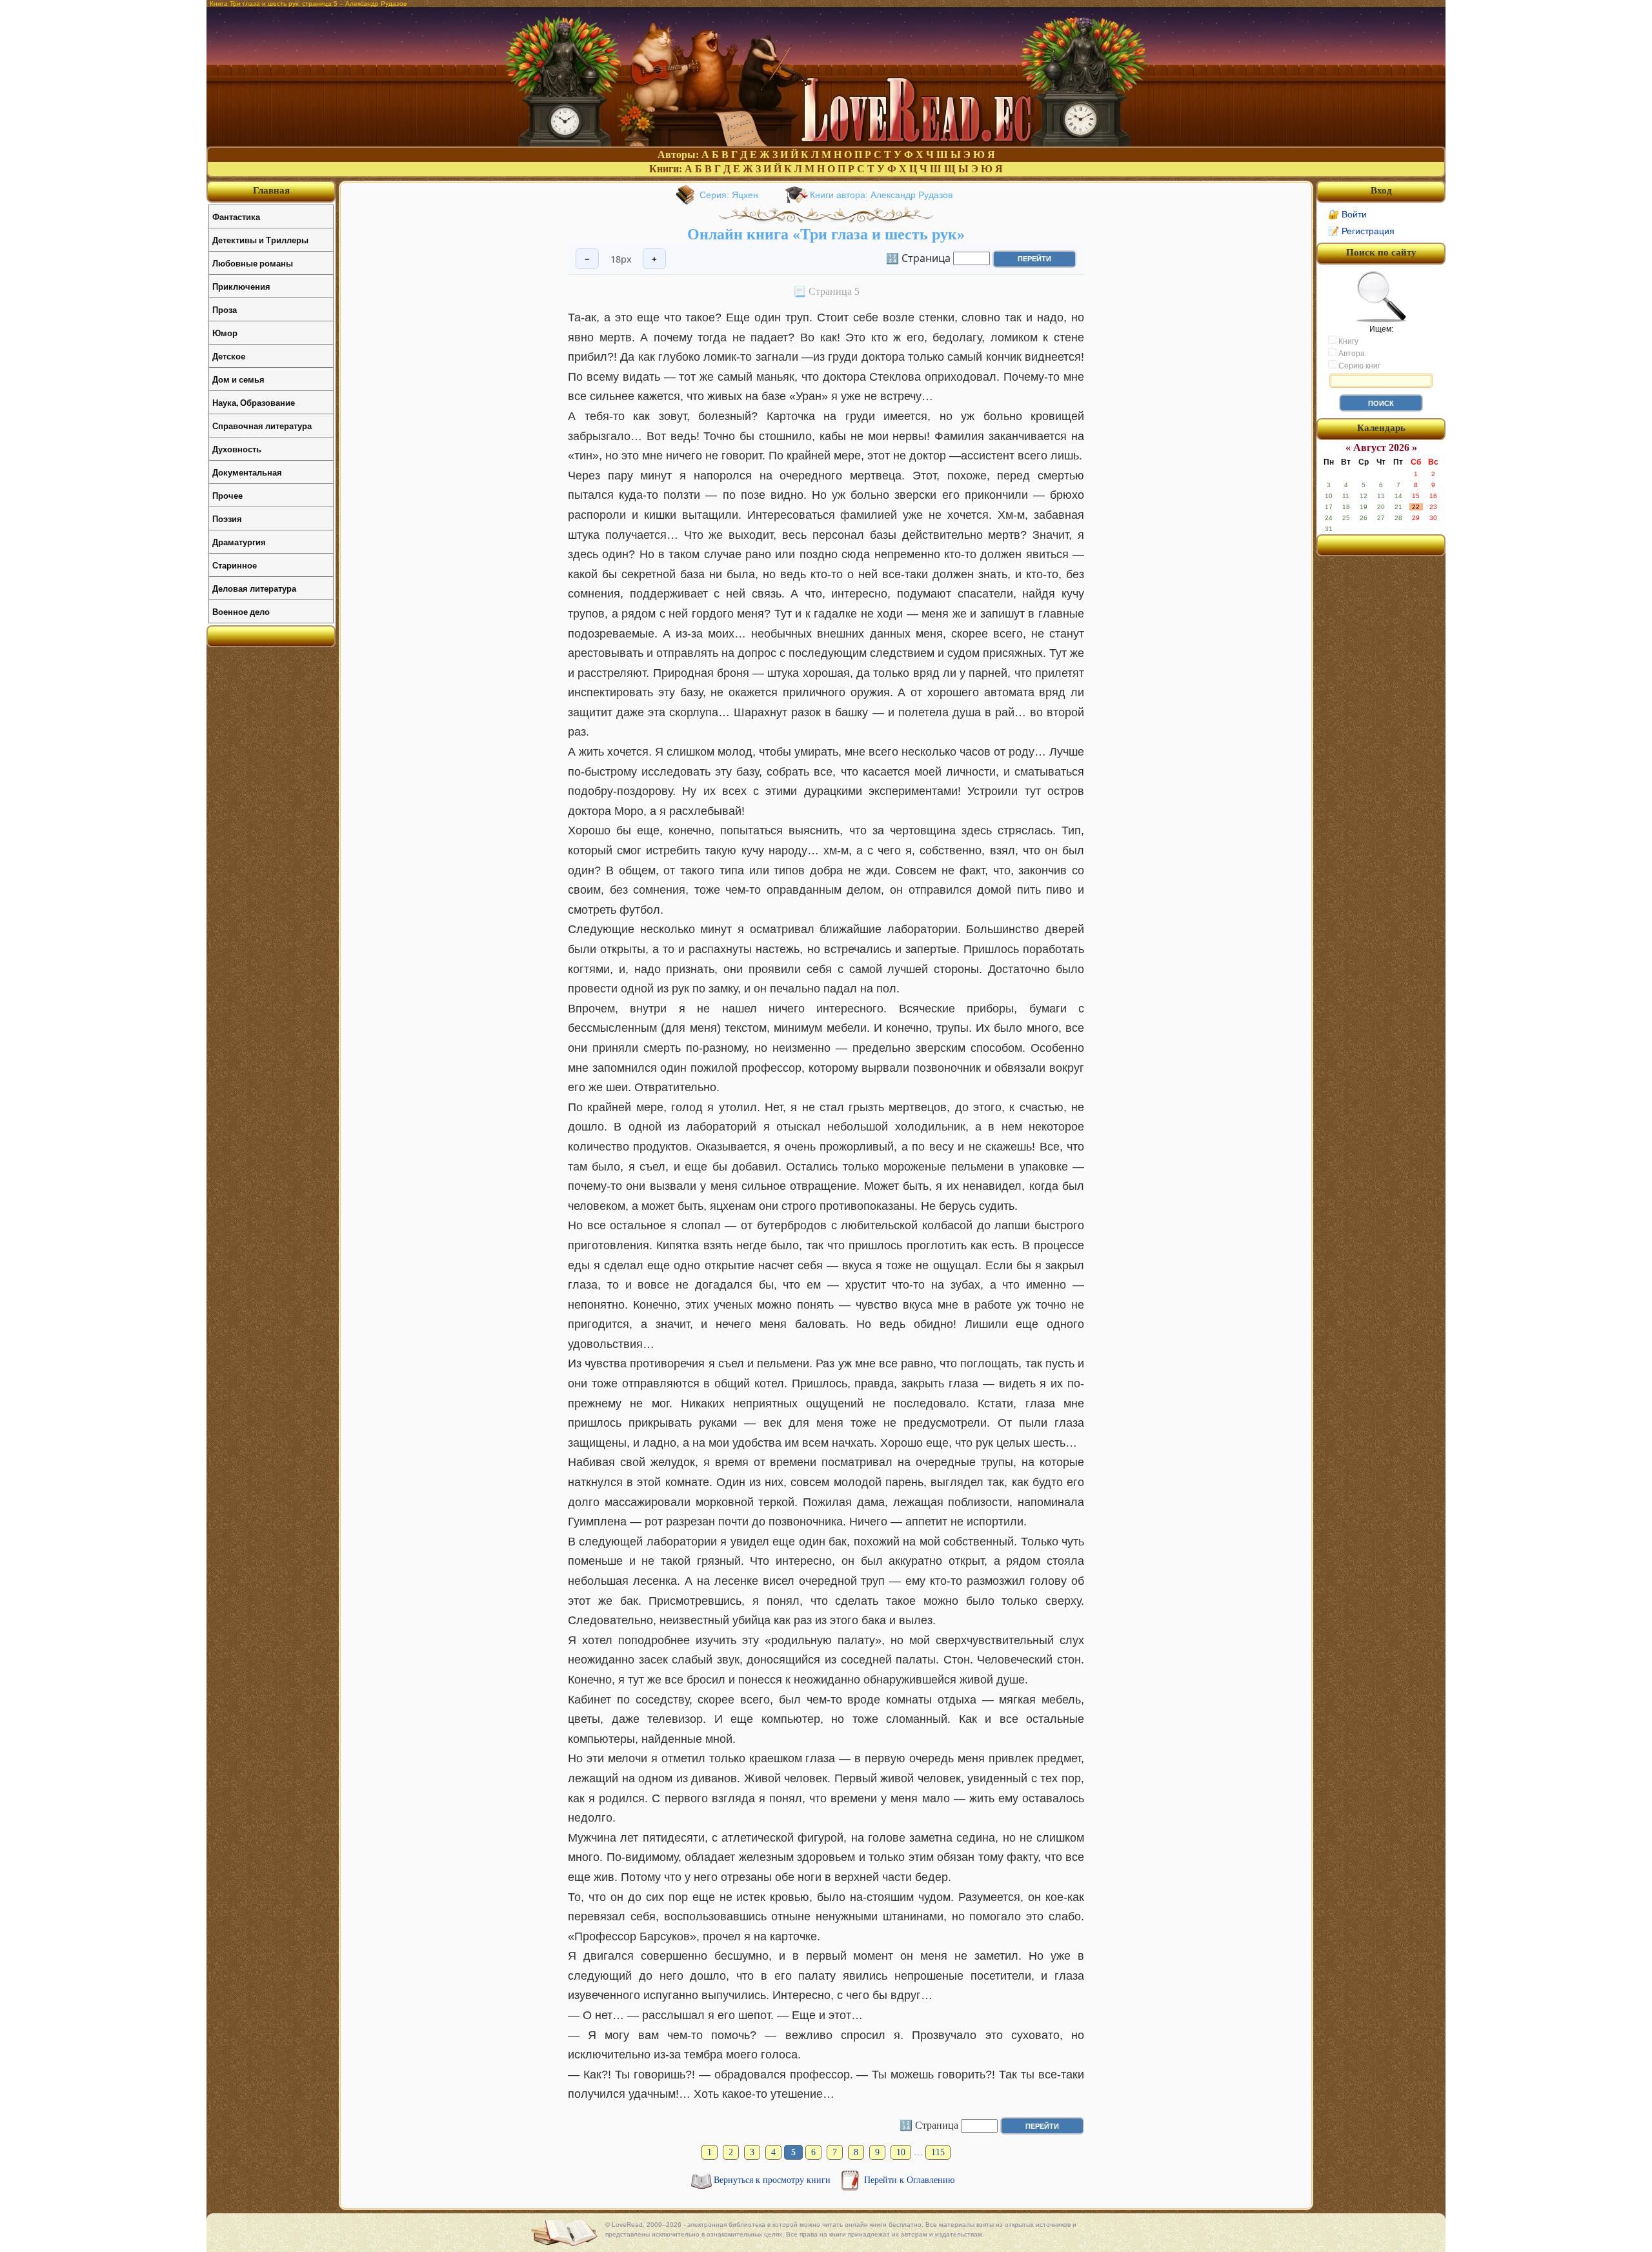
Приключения (241, 286)
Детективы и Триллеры (260, 240)
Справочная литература (262, 426)
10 (901, 2152)
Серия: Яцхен (729, 195)
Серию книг (1358, 366)
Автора (1351, 354)
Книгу (1347, 341)
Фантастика (236, 216)
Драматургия (239, 542)
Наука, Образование (254, 402)
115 (938, 2152)
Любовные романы (253, 263)
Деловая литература (254, 588)
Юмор (225, 333)
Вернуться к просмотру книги (773, 2180)
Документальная (247, 472)
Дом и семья (238, 379)
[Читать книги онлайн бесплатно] (826, 143)
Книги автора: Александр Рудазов (881, 195)
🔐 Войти (1347, 214)
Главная (271, 190)
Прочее (227, 495)
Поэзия (227, 518)
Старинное (235, 565)
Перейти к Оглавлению (909, 2180)
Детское (229, 356)
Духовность (237, 449)
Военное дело (241, 611)
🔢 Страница (918, 257)
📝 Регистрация (1361, 231)
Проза (225, 309)
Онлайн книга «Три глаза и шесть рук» (826, 234)
